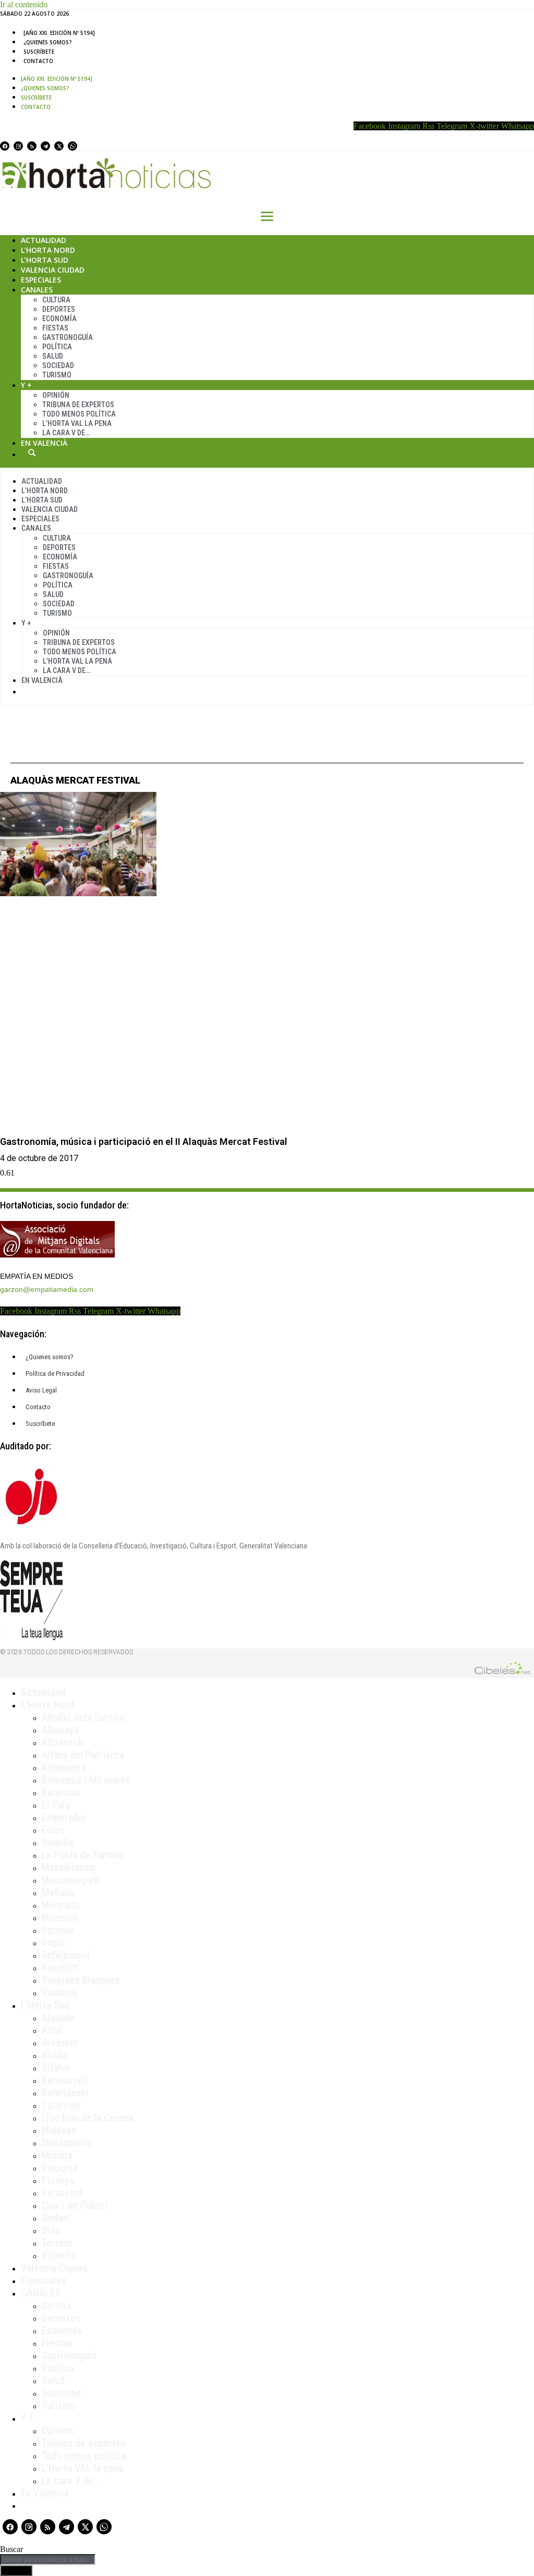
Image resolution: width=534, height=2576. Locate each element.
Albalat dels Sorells (83, 1717)
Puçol (53, 1943)
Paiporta (59, 2168)
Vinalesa (59, 1993)
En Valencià (44, 443)
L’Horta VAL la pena (82, 2468)
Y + (26, 385)
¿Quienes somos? (48, 42)
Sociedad (58, 365)
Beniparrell (65, 2080)
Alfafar (56, 2068)
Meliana (58, 1893)
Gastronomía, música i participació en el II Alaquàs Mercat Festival (144, 1142)
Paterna (58, 1930)
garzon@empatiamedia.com (47, 1289)
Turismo (57, 375)
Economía (59, 319)
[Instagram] (18, 146)
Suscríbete (39, 52)
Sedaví (56, 2218)
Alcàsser (60, 2043)
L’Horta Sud (45, 260)
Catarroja (61, 2105)
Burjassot (61, 1792)
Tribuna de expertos (78, 405)
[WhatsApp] (72, 146)
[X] (59, 146)
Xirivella (59, 2255)
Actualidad (44, 240)
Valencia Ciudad (53, 270)
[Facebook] (5, 146)
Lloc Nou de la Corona (87, 2118)
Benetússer (65, 2093)
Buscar (32, 453)
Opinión (56, 395)
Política (57, 347)
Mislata (57, 2155)
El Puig (56, 1805)
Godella (57, 1842)
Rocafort (60, 1968)
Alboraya (60, 1730)
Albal (52, 2030)
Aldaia (55, 2055)
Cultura (56, 300)
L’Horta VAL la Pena (77, 423)
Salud (53, 356)
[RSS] (32, 146)
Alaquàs (58, 2018)
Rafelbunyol (66, 1955)
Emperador (64, 1817)
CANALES (41, 2293)
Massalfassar (69, 1867)
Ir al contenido (24, 4)
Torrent (57, 2243)
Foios (53, 1830)
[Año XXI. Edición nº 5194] (59, 33)
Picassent (62, 2193)
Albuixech (62, 1742)
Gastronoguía (68, 337)
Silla (51, 2230)
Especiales (41, 280)
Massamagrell (71, 1880)
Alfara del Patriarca (83, 1755)
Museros (60, 1918)
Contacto (38, 61)
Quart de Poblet (75, 2205)
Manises (59, 2130)
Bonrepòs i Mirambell (86, 1780)
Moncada (60, 1905)
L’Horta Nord (48, 250)
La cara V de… (66, 433)
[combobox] (48, 2560)
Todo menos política (79, 414)
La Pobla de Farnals (82, 1855)
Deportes (59, 309)
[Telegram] (45, 146)
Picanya (58, 2180)
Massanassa (67, 2143)
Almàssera (64, 1767)
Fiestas (55, 328)
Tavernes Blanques (81, 1980)
